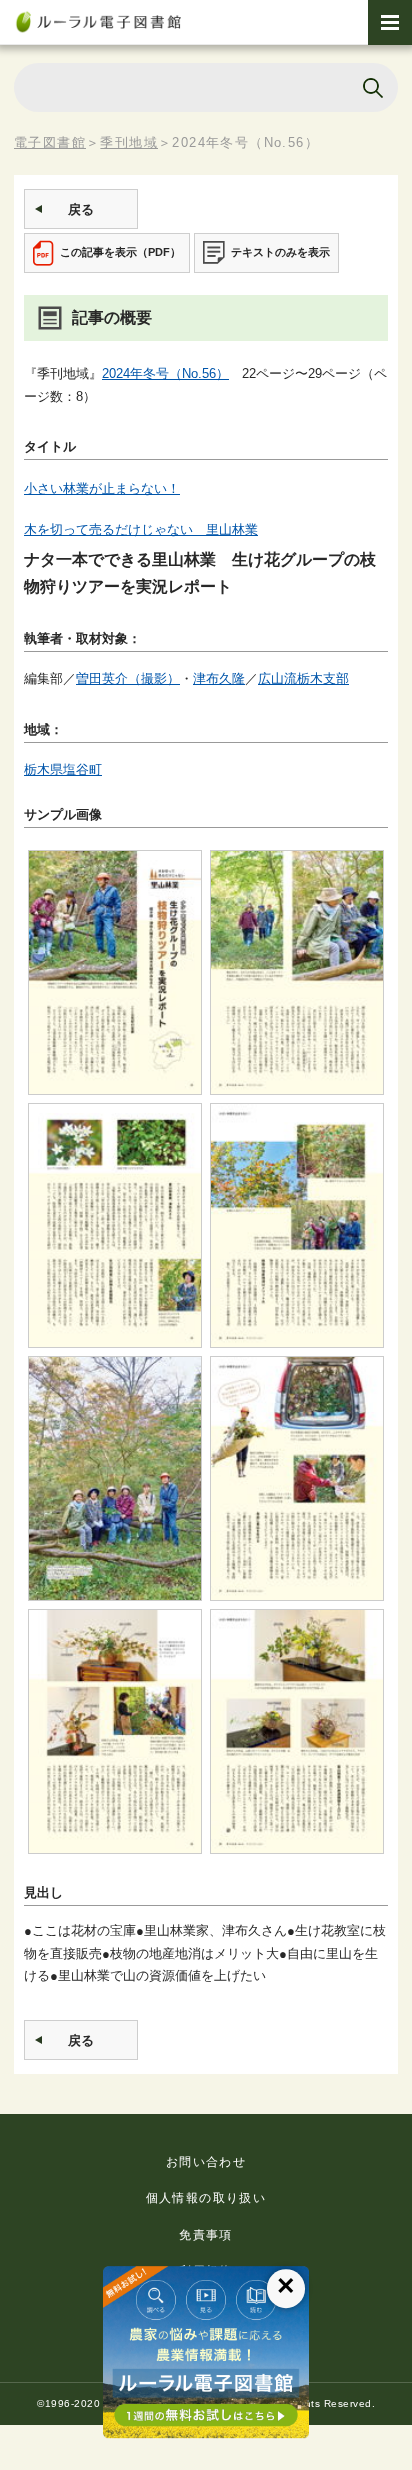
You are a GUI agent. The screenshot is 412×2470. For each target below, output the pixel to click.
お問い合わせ (206, 2162)
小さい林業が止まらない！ (102, 488)
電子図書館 (50, 142)
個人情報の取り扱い (206, 2198)
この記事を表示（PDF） (120, 252)
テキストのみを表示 (280, 252)
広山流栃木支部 (303, 678)
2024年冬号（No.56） (165, 373)
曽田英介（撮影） (128, 678)
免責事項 (206, 2235)
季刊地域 (129, 142)
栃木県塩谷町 (63, 769)
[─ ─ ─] (390, 22)
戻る (81, 209)
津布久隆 (219, 678)
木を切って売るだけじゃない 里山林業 (141, 529)
